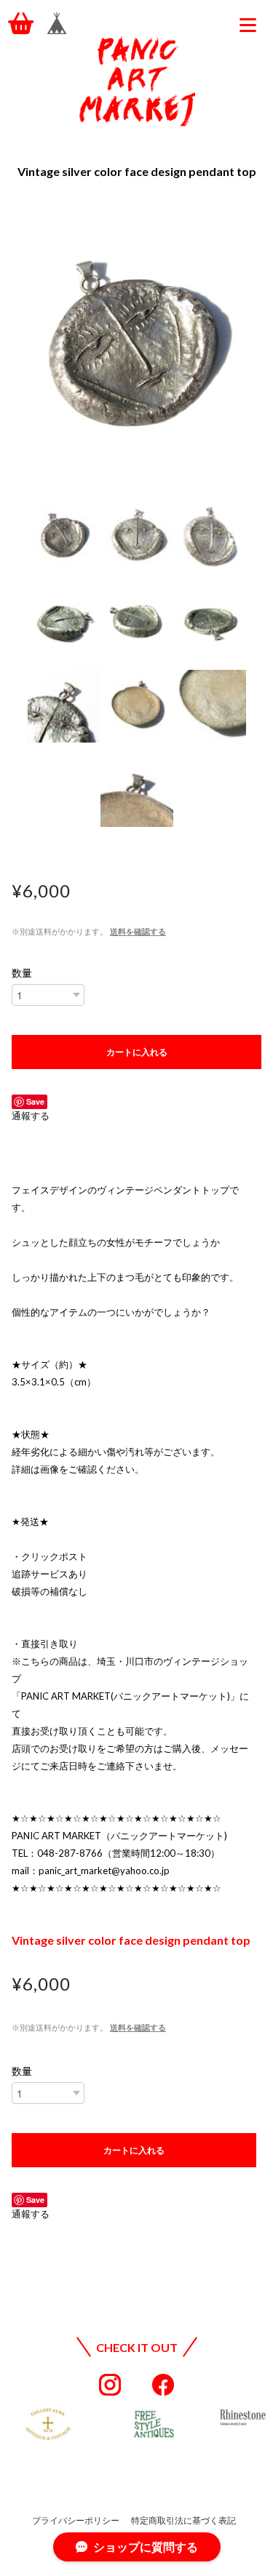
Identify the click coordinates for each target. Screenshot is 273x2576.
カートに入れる (137, 1052)
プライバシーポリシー (76, 2520)
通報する (31, 1116)
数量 (22, 973)
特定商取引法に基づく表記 (183, 2520)
